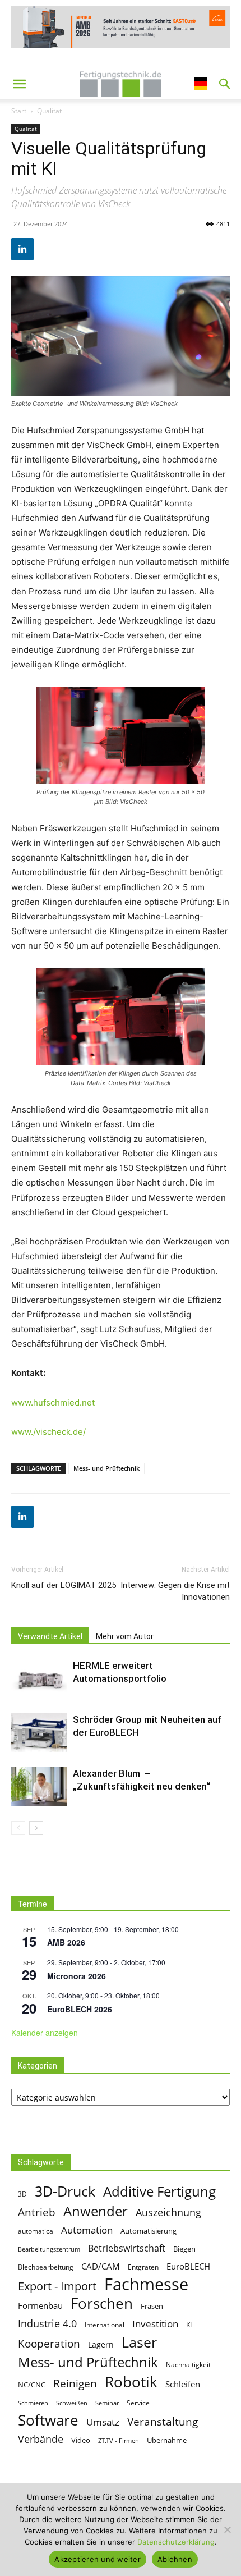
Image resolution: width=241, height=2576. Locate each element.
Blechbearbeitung (46, 2267)
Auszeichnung (168, 2213)
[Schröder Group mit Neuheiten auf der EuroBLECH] (39, 1733)
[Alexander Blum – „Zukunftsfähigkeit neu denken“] (39, 1786)
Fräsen (152, 2306)
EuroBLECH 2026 (80, 2009)
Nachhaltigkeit (188, 2365)
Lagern (101, 2344)
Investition (155, 2324)
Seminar (107, 2403)
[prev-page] (18, 1828)
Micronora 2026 (77, 1976)
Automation (87, 2230)
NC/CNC (32, 2385)
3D (22, 2194)
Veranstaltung (163, 2421)
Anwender (96, 2211)
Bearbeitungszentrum (49, 2249)
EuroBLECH (188, 2266)
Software (48, 2420)
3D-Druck (65, 2191)
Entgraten (143, 2267)
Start (19, 111)
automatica (36, 2231)
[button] (19, 84)
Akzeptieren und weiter (98, 2559)
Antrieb (37, 2212)
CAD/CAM (101, 2266)
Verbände (41, 2439)
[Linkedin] (22, 249)
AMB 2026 (66, 1942)
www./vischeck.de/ (48, 1432)
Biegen (184, 2249)
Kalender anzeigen (45, 2033)
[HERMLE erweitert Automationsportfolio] (39, 1679)
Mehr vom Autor (125, 1636)
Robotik (131, 2382)
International (105, 2325)
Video (81, 2440)
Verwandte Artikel (50, 1636)
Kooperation (49, 2343)
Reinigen (75, 2384)
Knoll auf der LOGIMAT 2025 (64, 1585)
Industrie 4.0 (47, 2324)
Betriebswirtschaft (127, 2248)
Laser (139, 2342)
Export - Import (57, 2286)
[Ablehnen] (227, 2529)
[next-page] (36, 1828)
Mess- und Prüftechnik (106, 1468)
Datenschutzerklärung (176, 2542)
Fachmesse (146, 2284)
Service (138, 2403)
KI (189, 2325)
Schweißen (72, 2403)
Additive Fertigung (159, 2191)
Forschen (102, 2303)
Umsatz (103, 2422)
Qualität (49, 111)
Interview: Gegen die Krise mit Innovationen (175, 1591)
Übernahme (167, 2440)
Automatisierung (149, 2231)
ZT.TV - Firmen (119, 2441)
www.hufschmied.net (53, 1403)
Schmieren (33, 2403)
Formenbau (40, 2305)
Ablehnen (175, 2559)
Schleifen (183, 2384)
